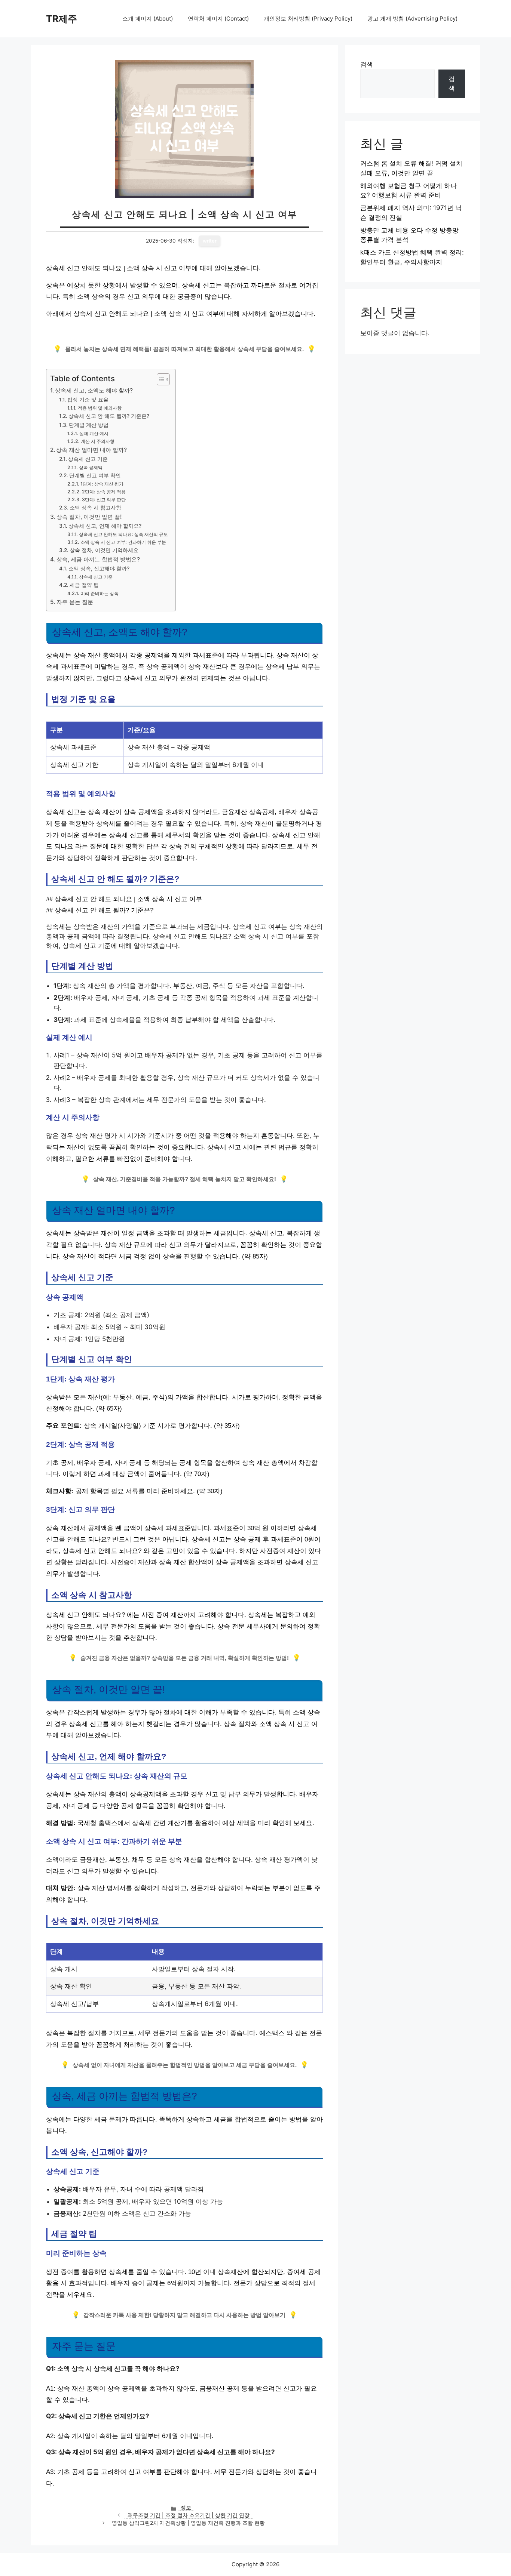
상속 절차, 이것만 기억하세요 (104, 550)
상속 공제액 (91, 467)
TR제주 (62, 19)
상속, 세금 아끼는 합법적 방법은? (98, 559)
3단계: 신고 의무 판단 (104, 500)
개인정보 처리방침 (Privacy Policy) (308, 19)
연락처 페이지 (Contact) (218, 19)
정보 (186, 2508)
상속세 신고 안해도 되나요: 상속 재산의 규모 (123, 534)
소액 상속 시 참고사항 (95, 508)
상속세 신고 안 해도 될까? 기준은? (109, 416)
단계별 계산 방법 (89, 425)
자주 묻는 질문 (75, 602)
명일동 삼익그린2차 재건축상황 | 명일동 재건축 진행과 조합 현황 (188, 2523)
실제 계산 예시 (94, 433)
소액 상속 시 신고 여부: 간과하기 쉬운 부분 (123, 542)
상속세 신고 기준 (88, 459)
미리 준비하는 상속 (99, 593)
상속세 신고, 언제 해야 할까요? (105, 526)
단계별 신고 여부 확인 (95, 475)
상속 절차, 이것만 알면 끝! (89, 517)
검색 (367, 64)
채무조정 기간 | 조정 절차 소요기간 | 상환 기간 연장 (189, 2515)
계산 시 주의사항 (97, 441)
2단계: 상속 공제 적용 (104, 492)
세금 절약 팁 (84, 585)
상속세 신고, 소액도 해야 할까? (94, 390)
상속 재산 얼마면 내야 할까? (91, 450)
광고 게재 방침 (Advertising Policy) (412, 19)
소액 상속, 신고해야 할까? (99, 568)
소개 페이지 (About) (148, 19)
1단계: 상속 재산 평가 (102, 484)
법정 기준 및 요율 (88, 400)
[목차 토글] (160, 379)
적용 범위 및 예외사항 (100, 408)
